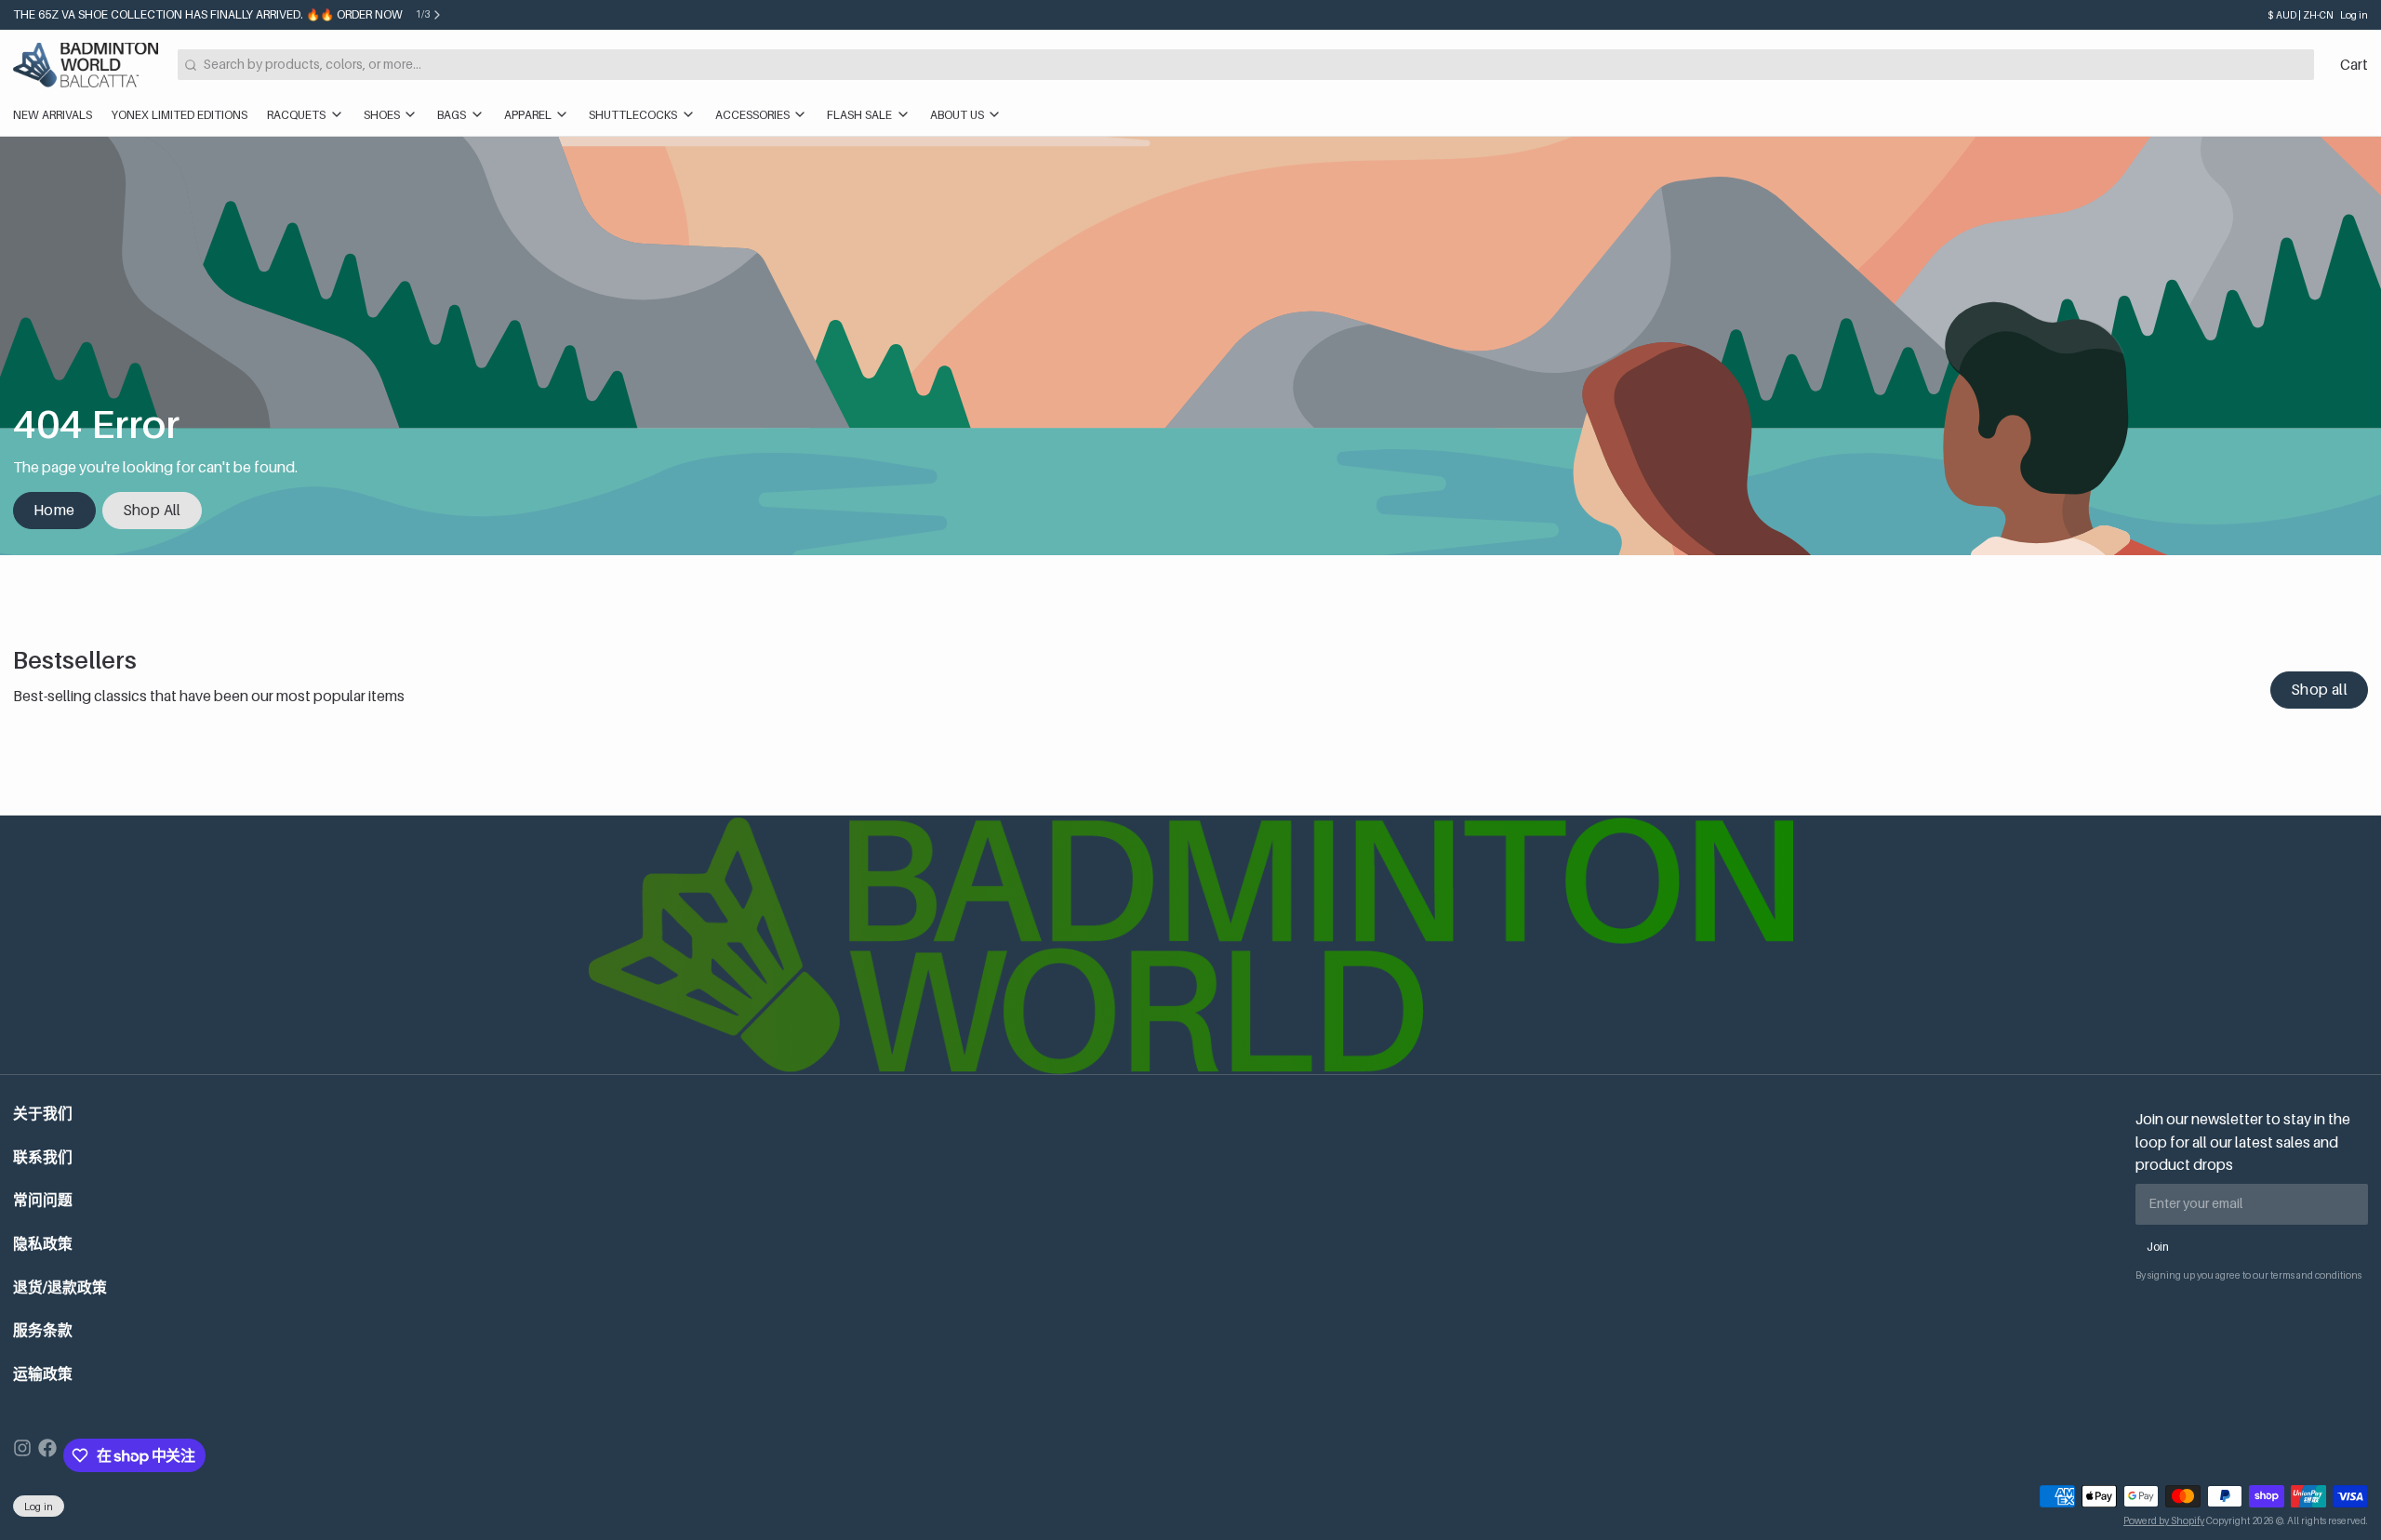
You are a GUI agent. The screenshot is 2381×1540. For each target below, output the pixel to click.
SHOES (382, 115)
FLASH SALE (859, 115)
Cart (2354, 65)
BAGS (452, 115)
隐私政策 (43, 1244)
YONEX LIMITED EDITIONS (180, 115)
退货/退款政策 (60, 1288)
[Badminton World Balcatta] (86, 65)
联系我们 (43, 1157)
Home (54, 510)
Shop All (152, 510)
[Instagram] (22, 1455)
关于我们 (43, 1114)
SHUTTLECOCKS (633, 115)
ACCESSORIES (752, 115)
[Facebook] (47, 1455)
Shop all (2319, 690)
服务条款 (43, 1330)
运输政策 (43, 1374)
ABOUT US (957, 115)
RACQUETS (296, 115)
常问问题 (43, 1200)
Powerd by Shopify (2164, 1520)
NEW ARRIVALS (53, 115)
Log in (2354, 15)
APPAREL (528, 115)
